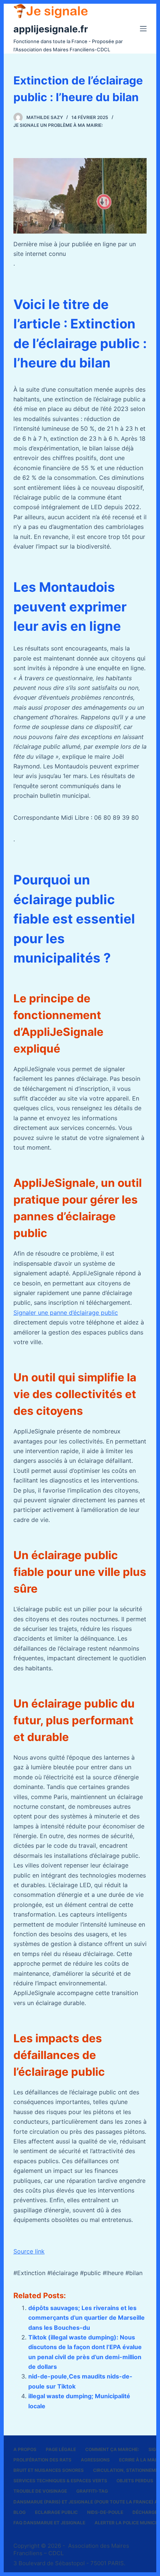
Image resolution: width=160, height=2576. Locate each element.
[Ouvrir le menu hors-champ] (143, 29)
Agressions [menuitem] (95, 2460)
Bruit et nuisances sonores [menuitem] (49, 2470)
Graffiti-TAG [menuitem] (92, 2491)
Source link (29, 2251)
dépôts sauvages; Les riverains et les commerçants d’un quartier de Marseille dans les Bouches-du (87, 2318)
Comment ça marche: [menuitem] (112, 2449)
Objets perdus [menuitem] (135, 2481)
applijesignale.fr (51, 29)
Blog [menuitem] (20, 2512)
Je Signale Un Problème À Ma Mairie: (58, 125)
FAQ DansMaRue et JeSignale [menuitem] (49, 2523)
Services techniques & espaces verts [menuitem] (60, 2481)
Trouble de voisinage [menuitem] (40, 2491)
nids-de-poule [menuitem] (105, 2512)
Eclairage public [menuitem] (56, 2512)
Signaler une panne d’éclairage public (66, 1313)
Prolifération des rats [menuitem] (42, 2460)
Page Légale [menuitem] (61, 2449)
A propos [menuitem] (25, 2449)
